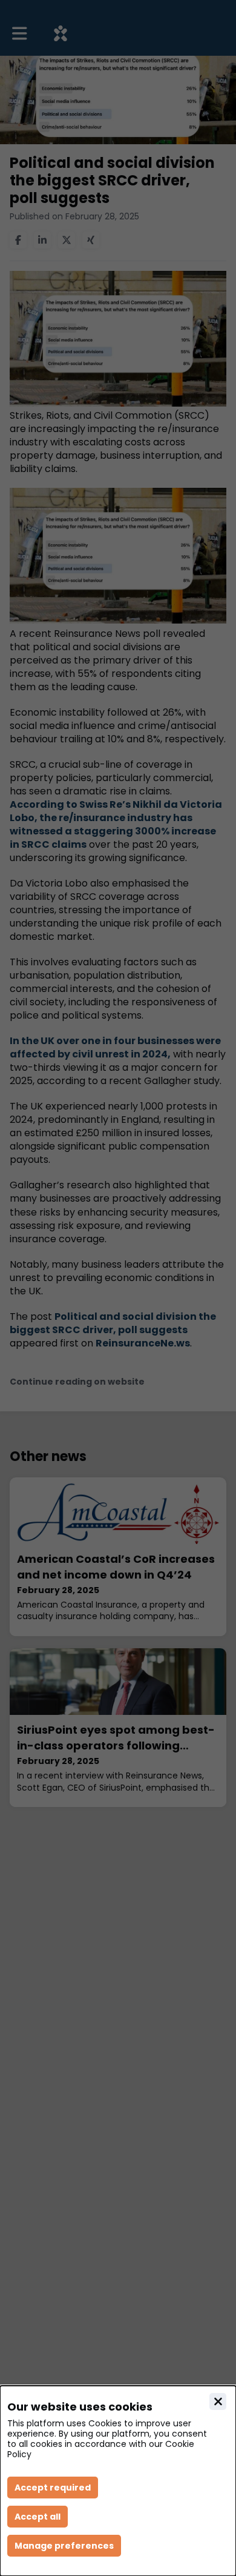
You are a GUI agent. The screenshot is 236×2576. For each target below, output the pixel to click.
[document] (118, 2481)
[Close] (218, 2401)
